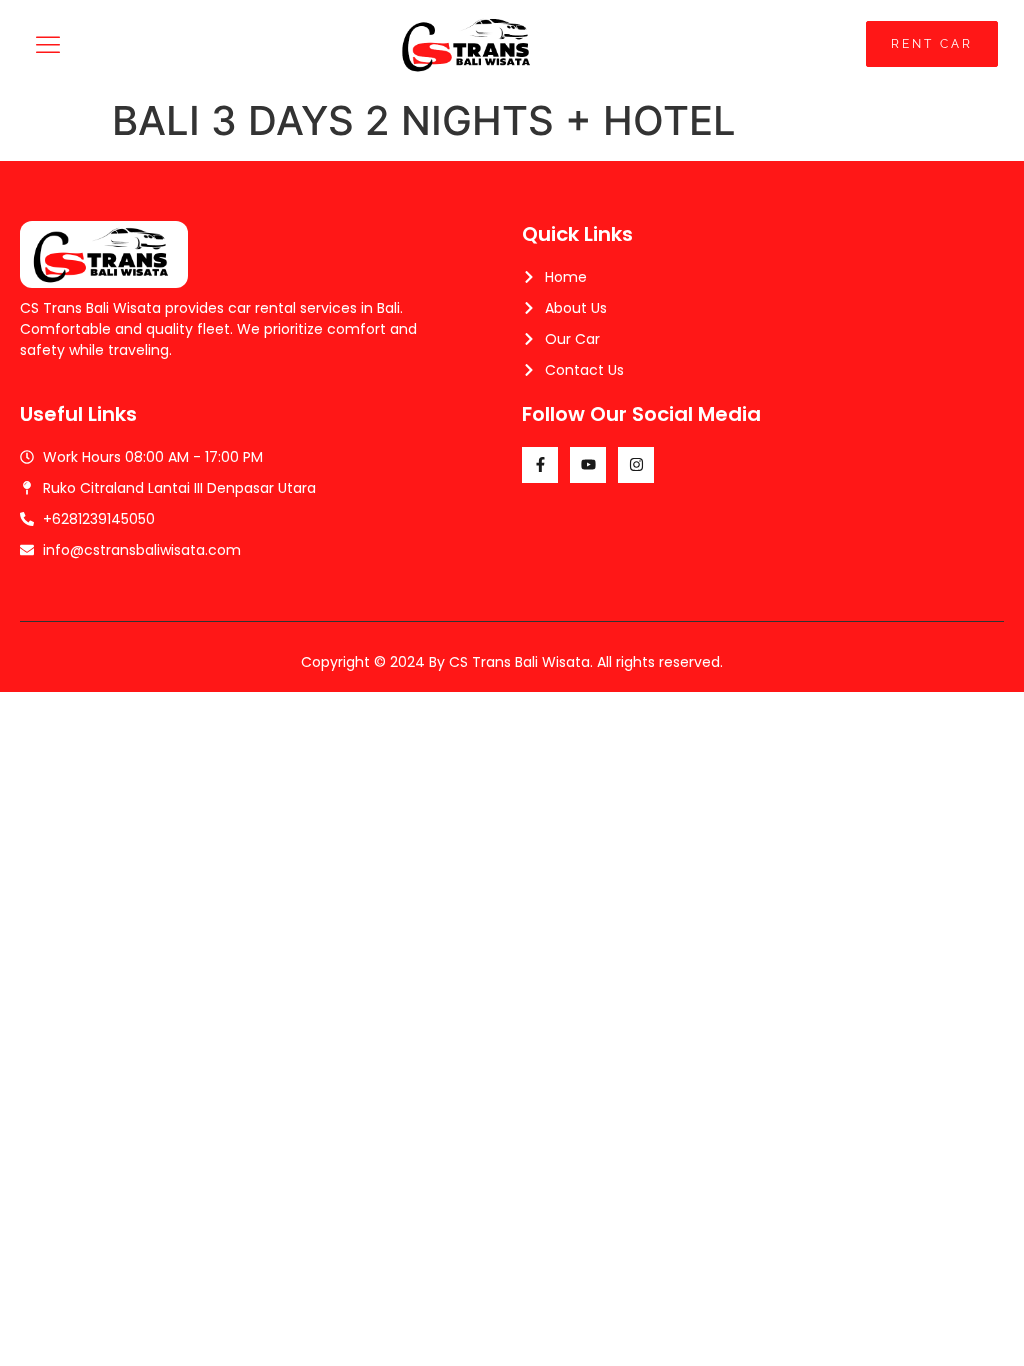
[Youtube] (588, 465)
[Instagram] (636, 465)
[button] (48, 44)
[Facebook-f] (540, 465)
